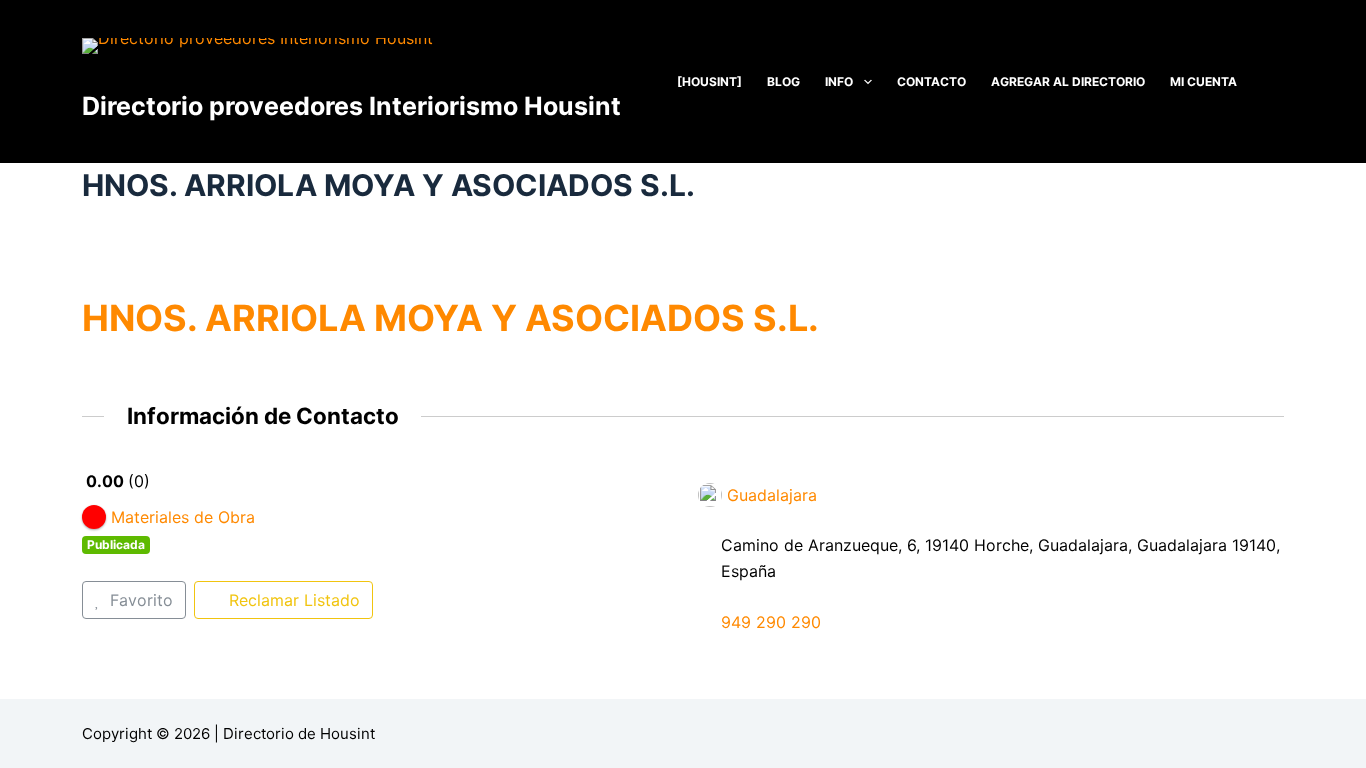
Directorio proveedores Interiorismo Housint (351, 106)
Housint (347, 733)
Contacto (931, 81)
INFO (839, 81)
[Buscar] (1276, 81)
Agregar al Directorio (1068, 81)
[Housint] (709, 81)
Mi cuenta (1203, 81)
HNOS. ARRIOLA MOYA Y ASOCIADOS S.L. (450, 318)
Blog (783, 81)
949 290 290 (771, 622)
